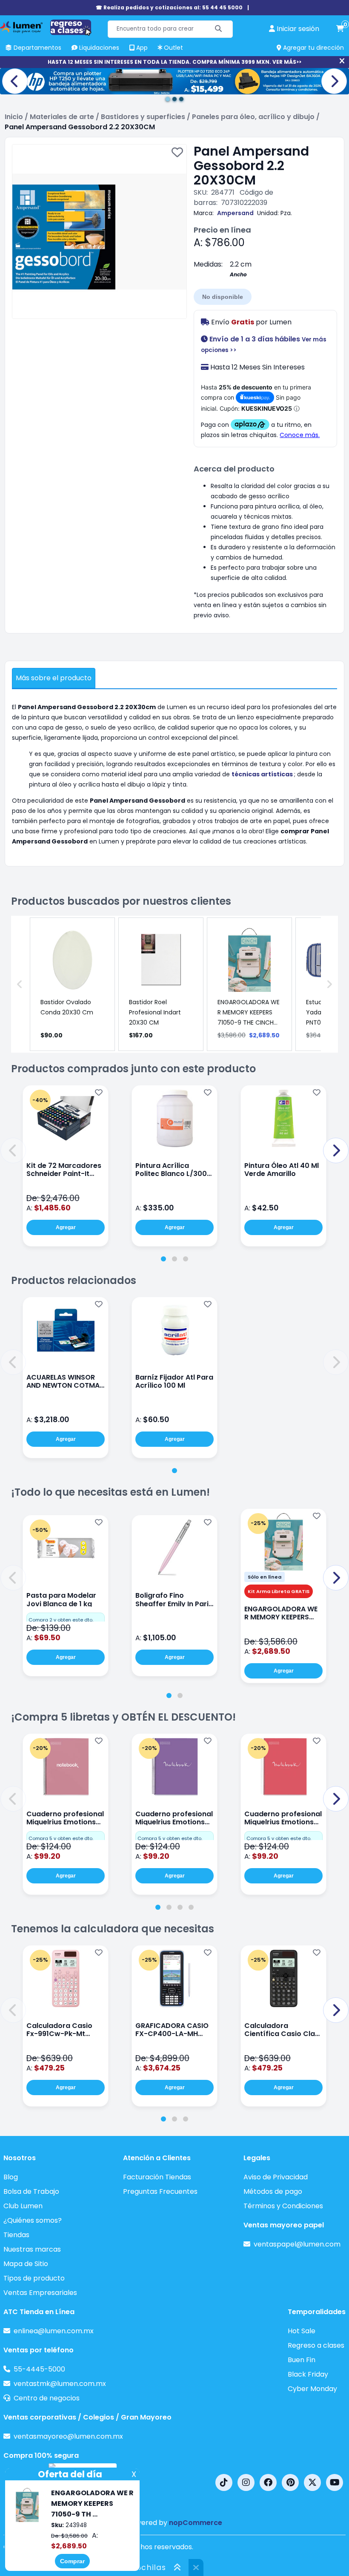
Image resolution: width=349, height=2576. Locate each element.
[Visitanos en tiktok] (224, 2482)
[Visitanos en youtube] (335, 2482)
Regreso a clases (316, 2345)
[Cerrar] (342, 61)
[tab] (163, 1259)
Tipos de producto (34, 2278)
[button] (13, 1150)
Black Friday (308, 2374)
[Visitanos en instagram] (246, 2482)
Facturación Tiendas (157, 2177)
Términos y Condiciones (283, 2206)
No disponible (223, 297)
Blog (11, 2177)
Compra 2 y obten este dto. (61, 1620)
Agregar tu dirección (313, 48)
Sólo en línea (265, 1577)
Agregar (66, 1227)
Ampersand (235, 213)
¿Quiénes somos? (33, 2220)
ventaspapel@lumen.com (297, 2244)
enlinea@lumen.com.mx (54, 2331)
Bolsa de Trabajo (31, 2191)
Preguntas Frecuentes (160, 2191)
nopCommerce (196, 2523)
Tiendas (16, 2235)
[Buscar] (219, 29)
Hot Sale (302, 2331)
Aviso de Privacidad (276, 2177)
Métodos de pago (273, 2191)
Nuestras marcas (32, 2249)
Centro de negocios (47, 2398)
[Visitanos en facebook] (268, 2482)
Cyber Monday (312, 2389)
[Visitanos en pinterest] (290, 2482)
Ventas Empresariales (40, 2293)
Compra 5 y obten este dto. (61, 1838)
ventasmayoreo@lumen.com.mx (68, 2436)
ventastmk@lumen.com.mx (60, 2384)
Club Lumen (23, 2206)
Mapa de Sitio (26, 2264)
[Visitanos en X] (312, 2482)
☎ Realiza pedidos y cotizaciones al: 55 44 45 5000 (169, 7)
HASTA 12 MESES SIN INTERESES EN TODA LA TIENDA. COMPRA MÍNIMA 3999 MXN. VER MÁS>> (174, 62)
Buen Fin (302, 2360)
